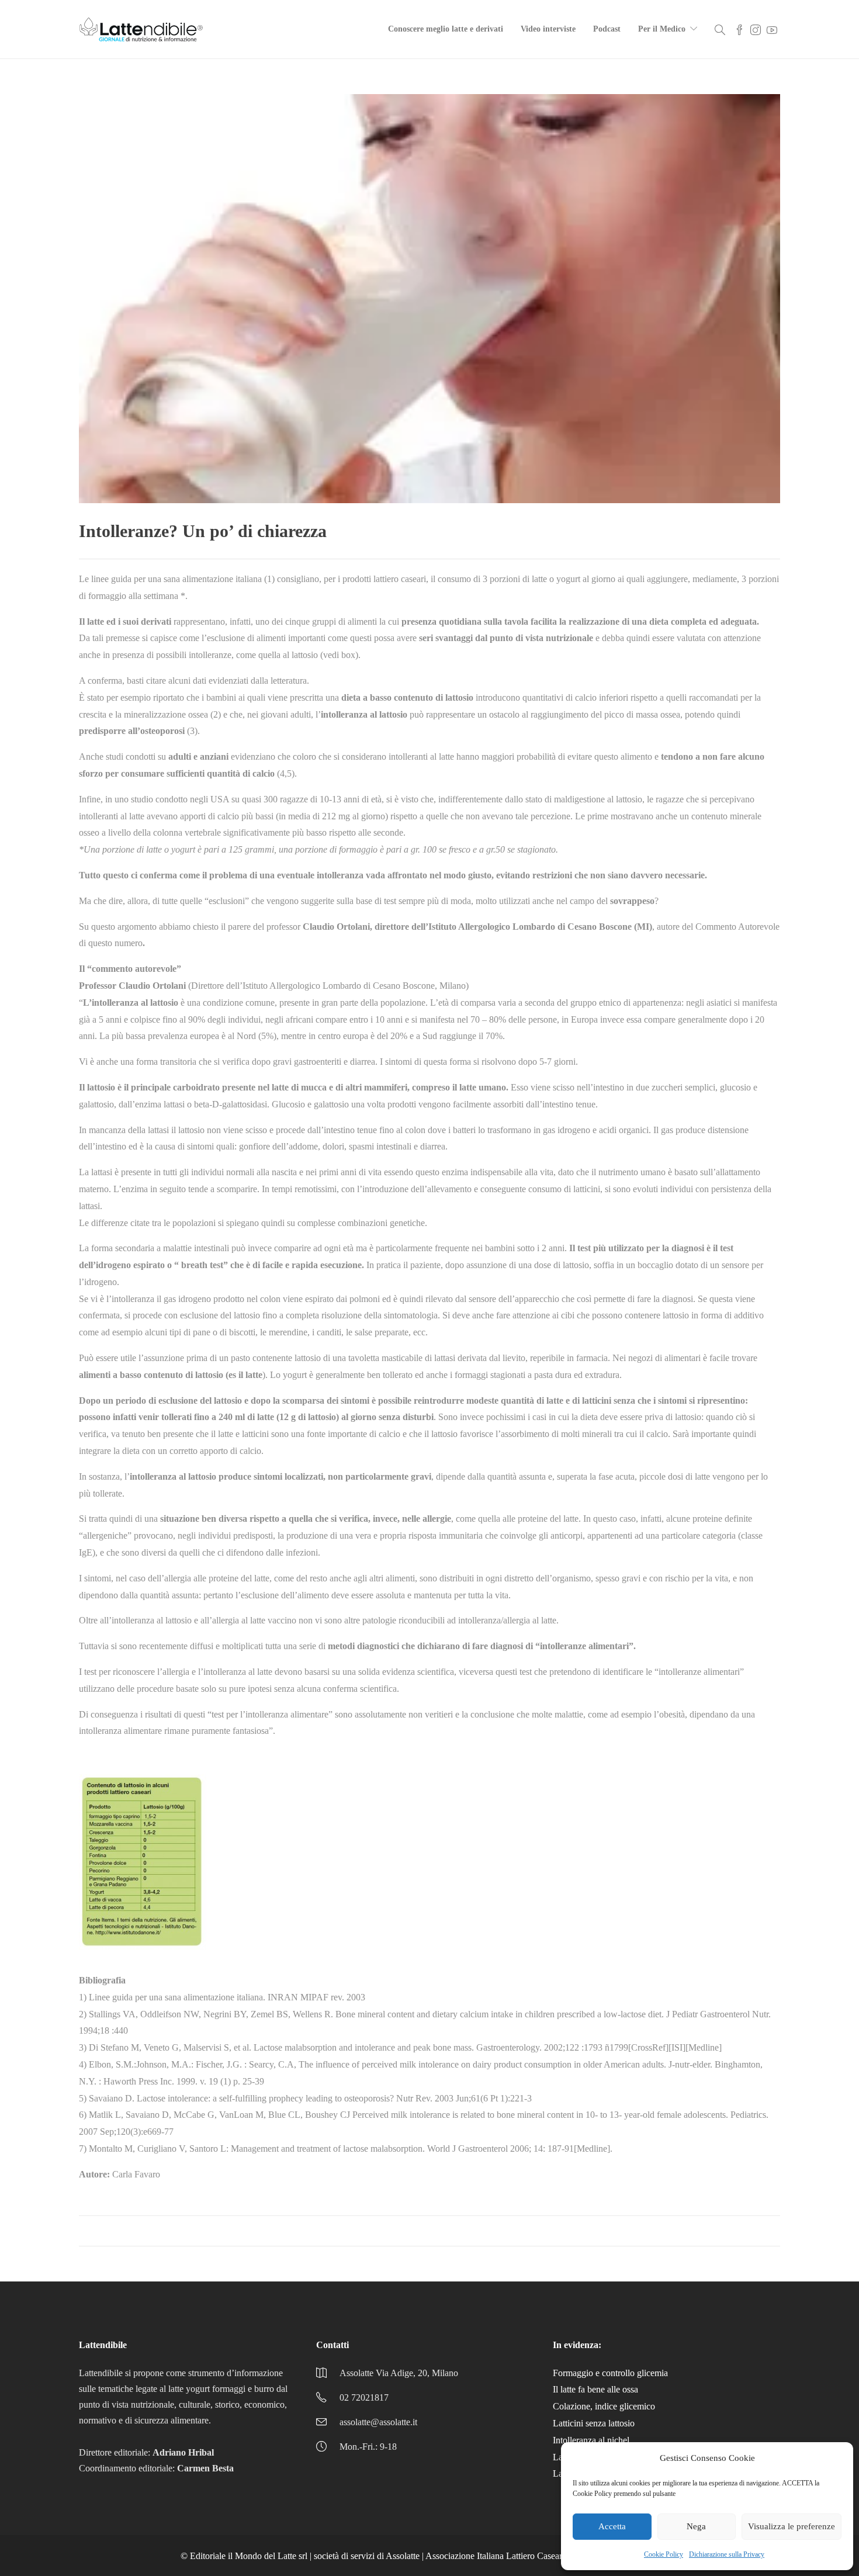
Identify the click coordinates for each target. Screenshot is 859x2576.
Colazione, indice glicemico (604, 2406)
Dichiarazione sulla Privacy (727, 2554)
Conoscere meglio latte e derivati (446, 29)
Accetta (612, 2526)
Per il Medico (662, 29)
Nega (696, 2526)
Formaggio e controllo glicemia (610, 2373)
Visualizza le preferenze (792, 2526)
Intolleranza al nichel (591, 2440)
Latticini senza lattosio (594, 2423)
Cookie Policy (664, 2554)
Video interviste (548, 29)
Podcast (607, 29)
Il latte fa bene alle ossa (595, 2389)
